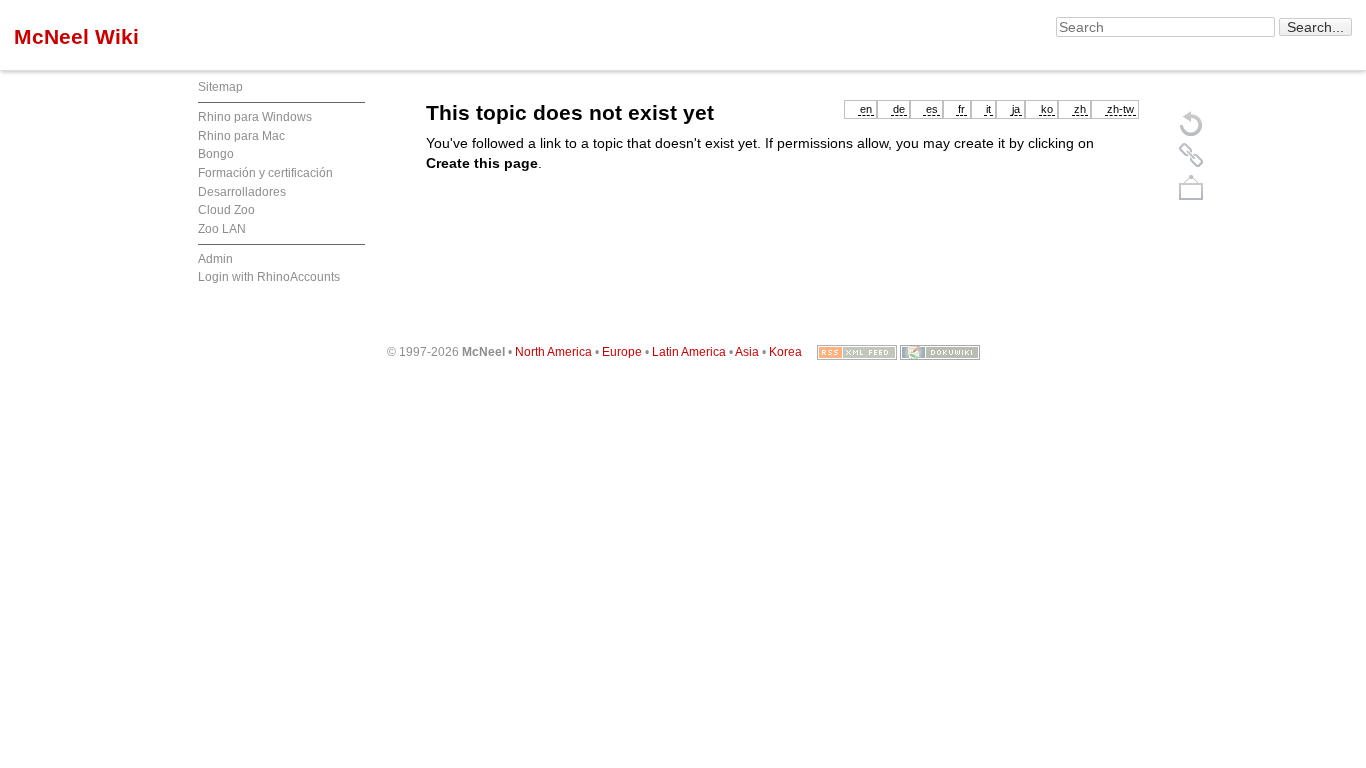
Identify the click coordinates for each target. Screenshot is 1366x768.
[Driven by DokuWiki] (940, 352)
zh (1080, 109)
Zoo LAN (222, 229)
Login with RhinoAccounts (269, 277)
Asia (747, 352)
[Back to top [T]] (1191, 187)
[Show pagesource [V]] (1191, 123)
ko (1047, 109)
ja (1016, 109)
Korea (785, 352)
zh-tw (1120, 109)
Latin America (689, 352)
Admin (215, 259)
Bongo (216, 154)
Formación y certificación (265, 173)
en (866, 109)
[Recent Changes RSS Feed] (857, 352)
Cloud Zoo (226, 210)
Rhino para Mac (241, 136)
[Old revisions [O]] (1191, 155)
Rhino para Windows (255, 117)
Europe (622, 352)
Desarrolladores (242, 192)
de (899, 109)
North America (553, 352)
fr (961, 109)
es (932, 109)
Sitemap (220, 87)
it (988, 109)
